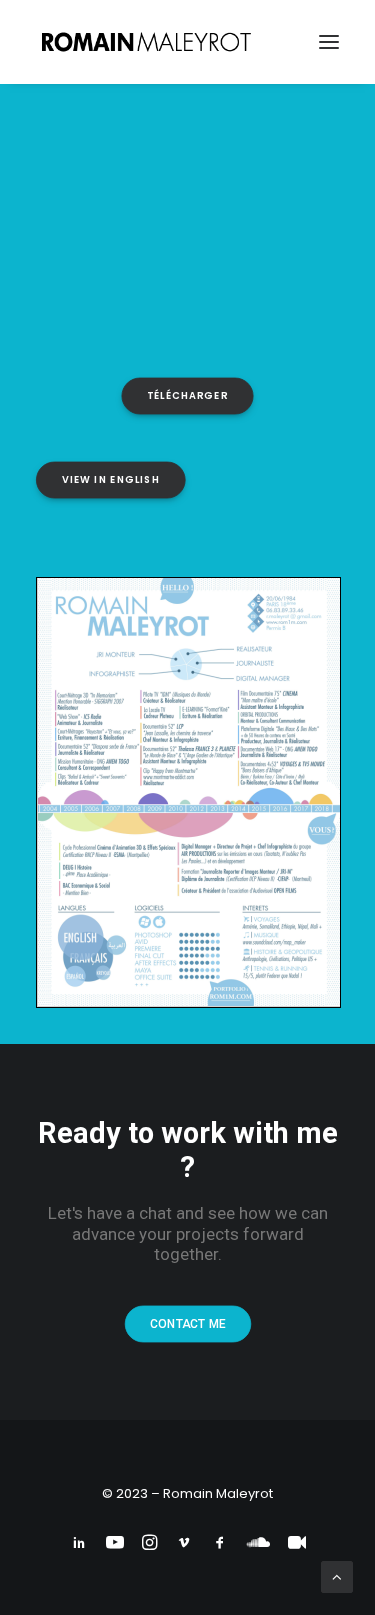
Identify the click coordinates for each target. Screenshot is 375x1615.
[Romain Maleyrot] (149, 42)
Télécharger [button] (187, 396)
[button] (329, 42)
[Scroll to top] (337, 1576)
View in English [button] (111, 480)
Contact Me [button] (187, 1324)
